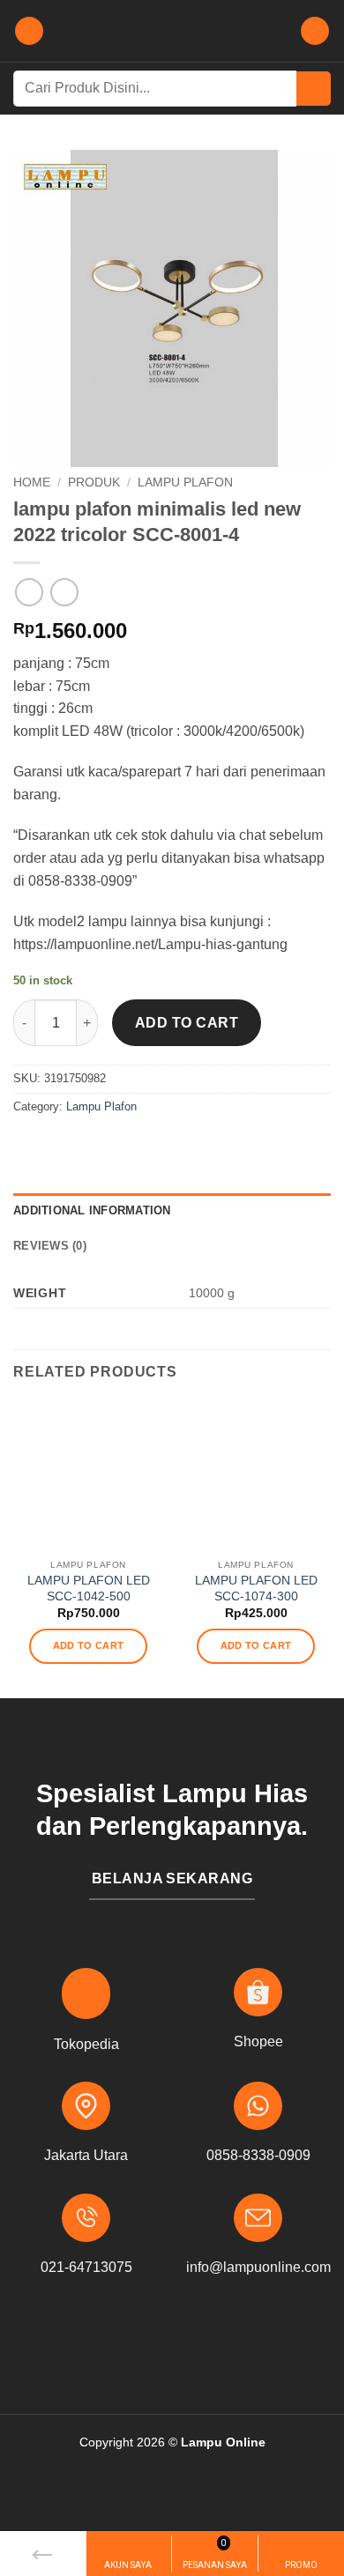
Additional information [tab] (92, 1210)
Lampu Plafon (185, 483)
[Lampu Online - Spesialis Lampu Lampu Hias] (172, 31)
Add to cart (187, 1023)
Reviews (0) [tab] (50, 1246)
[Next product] (29, 592)
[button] (29, 31)
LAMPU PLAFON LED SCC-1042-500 (89, 1589)
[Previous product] (64, 592)
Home (32, 483)
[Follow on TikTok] (200, 2346)
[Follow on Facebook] (144, 2346)
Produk (94, 483)
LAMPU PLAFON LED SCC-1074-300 (256, 1589)
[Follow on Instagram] (172, 2346)
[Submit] (314, 89)
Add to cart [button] (89, 1645)
